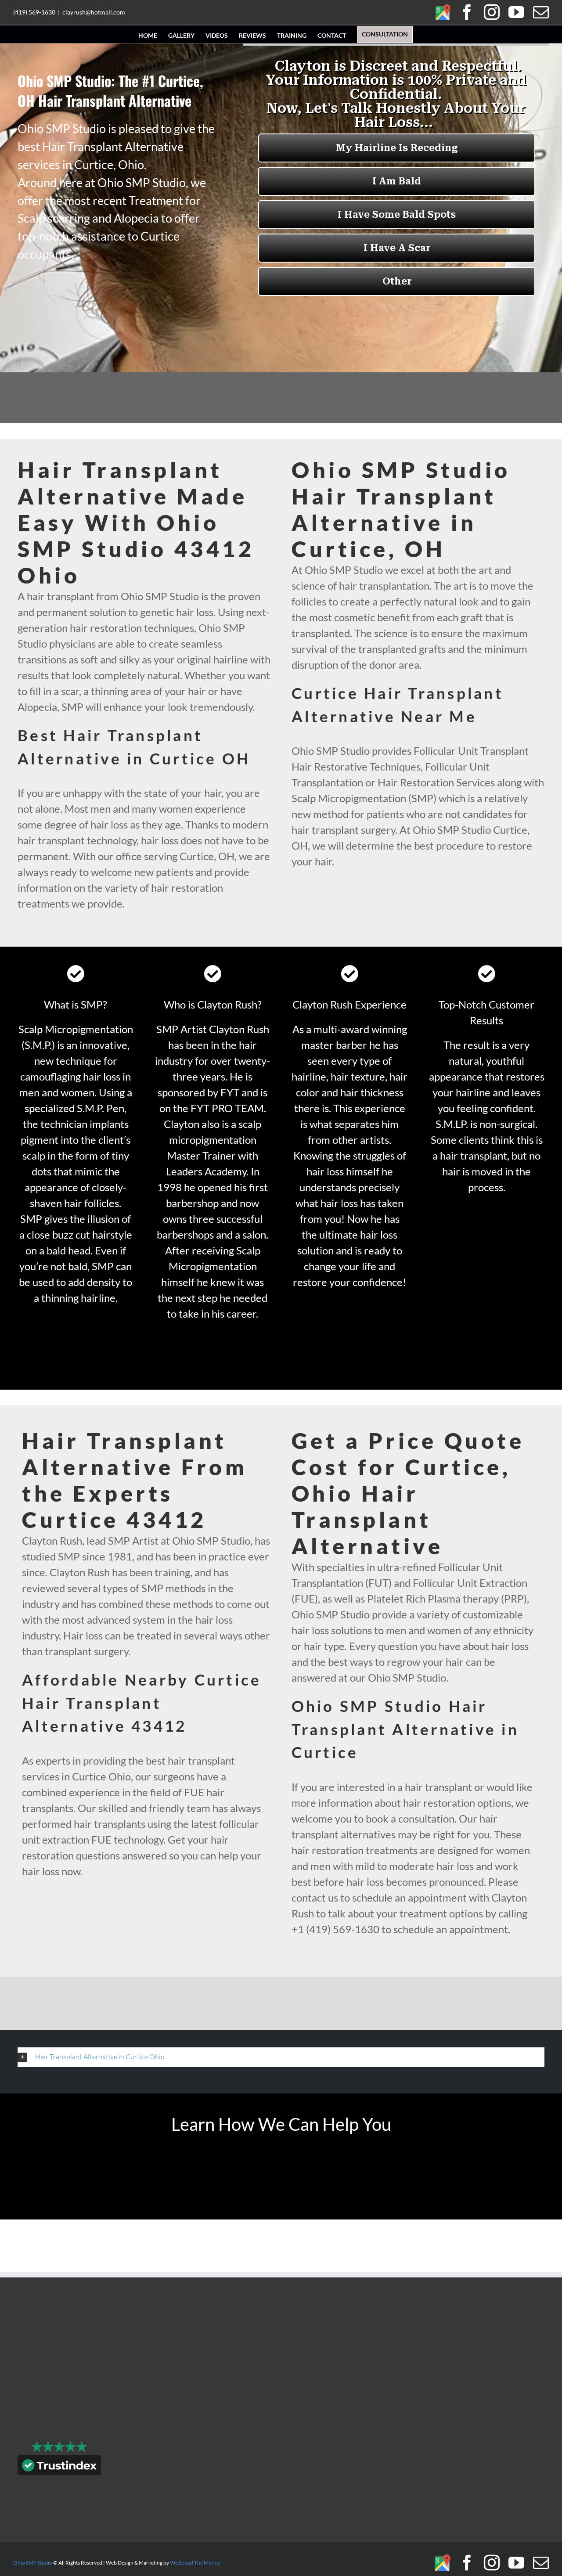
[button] (281, 2057)
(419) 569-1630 (34, 12)
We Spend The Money (195, 2563)
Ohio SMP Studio (33, 2563)
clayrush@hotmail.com (94, 12)
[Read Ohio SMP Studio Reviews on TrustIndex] (59, 2467)
